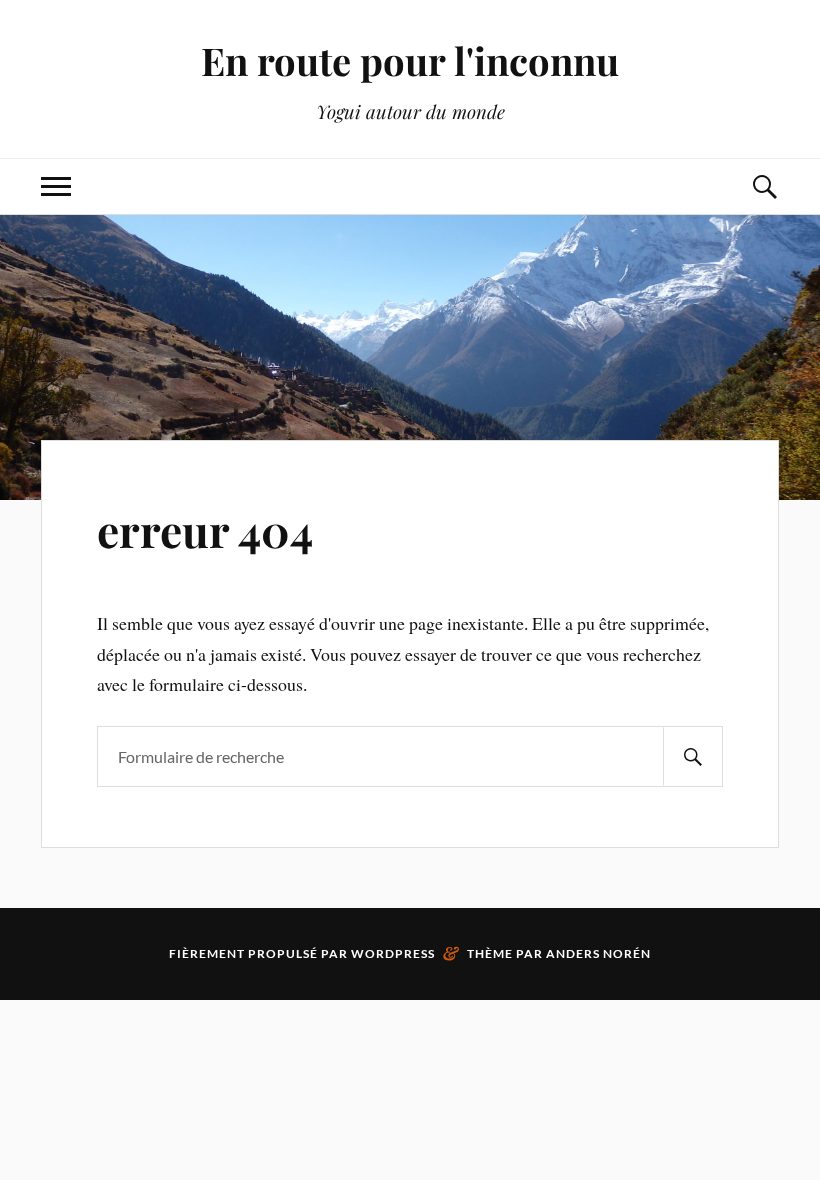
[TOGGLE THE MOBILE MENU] (56, 186)
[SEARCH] (693, 756)
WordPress (393, 953)
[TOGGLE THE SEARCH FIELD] (764, 186)
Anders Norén (598, 953)
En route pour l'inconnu (410, 60)
